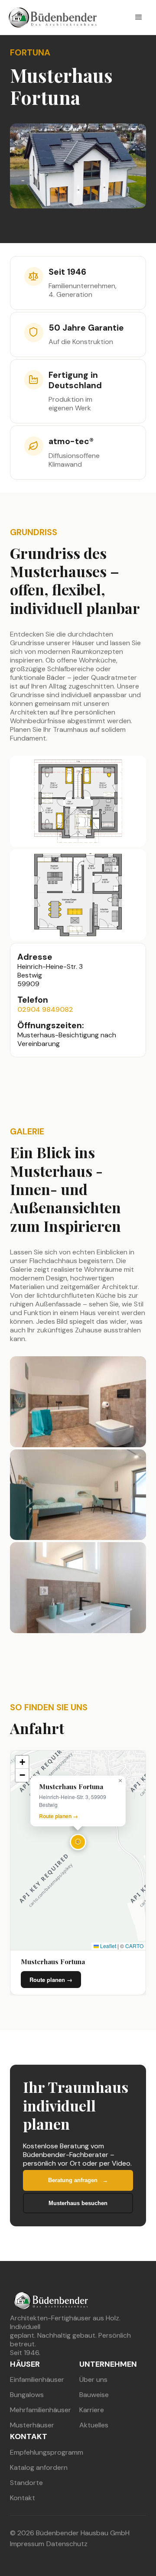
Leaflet (107, 1946)
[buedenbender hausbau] (51, 2299)
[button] (139, 17)
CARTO (134, 1946)
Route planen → (58, 1816)
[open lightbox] (78, 801)
